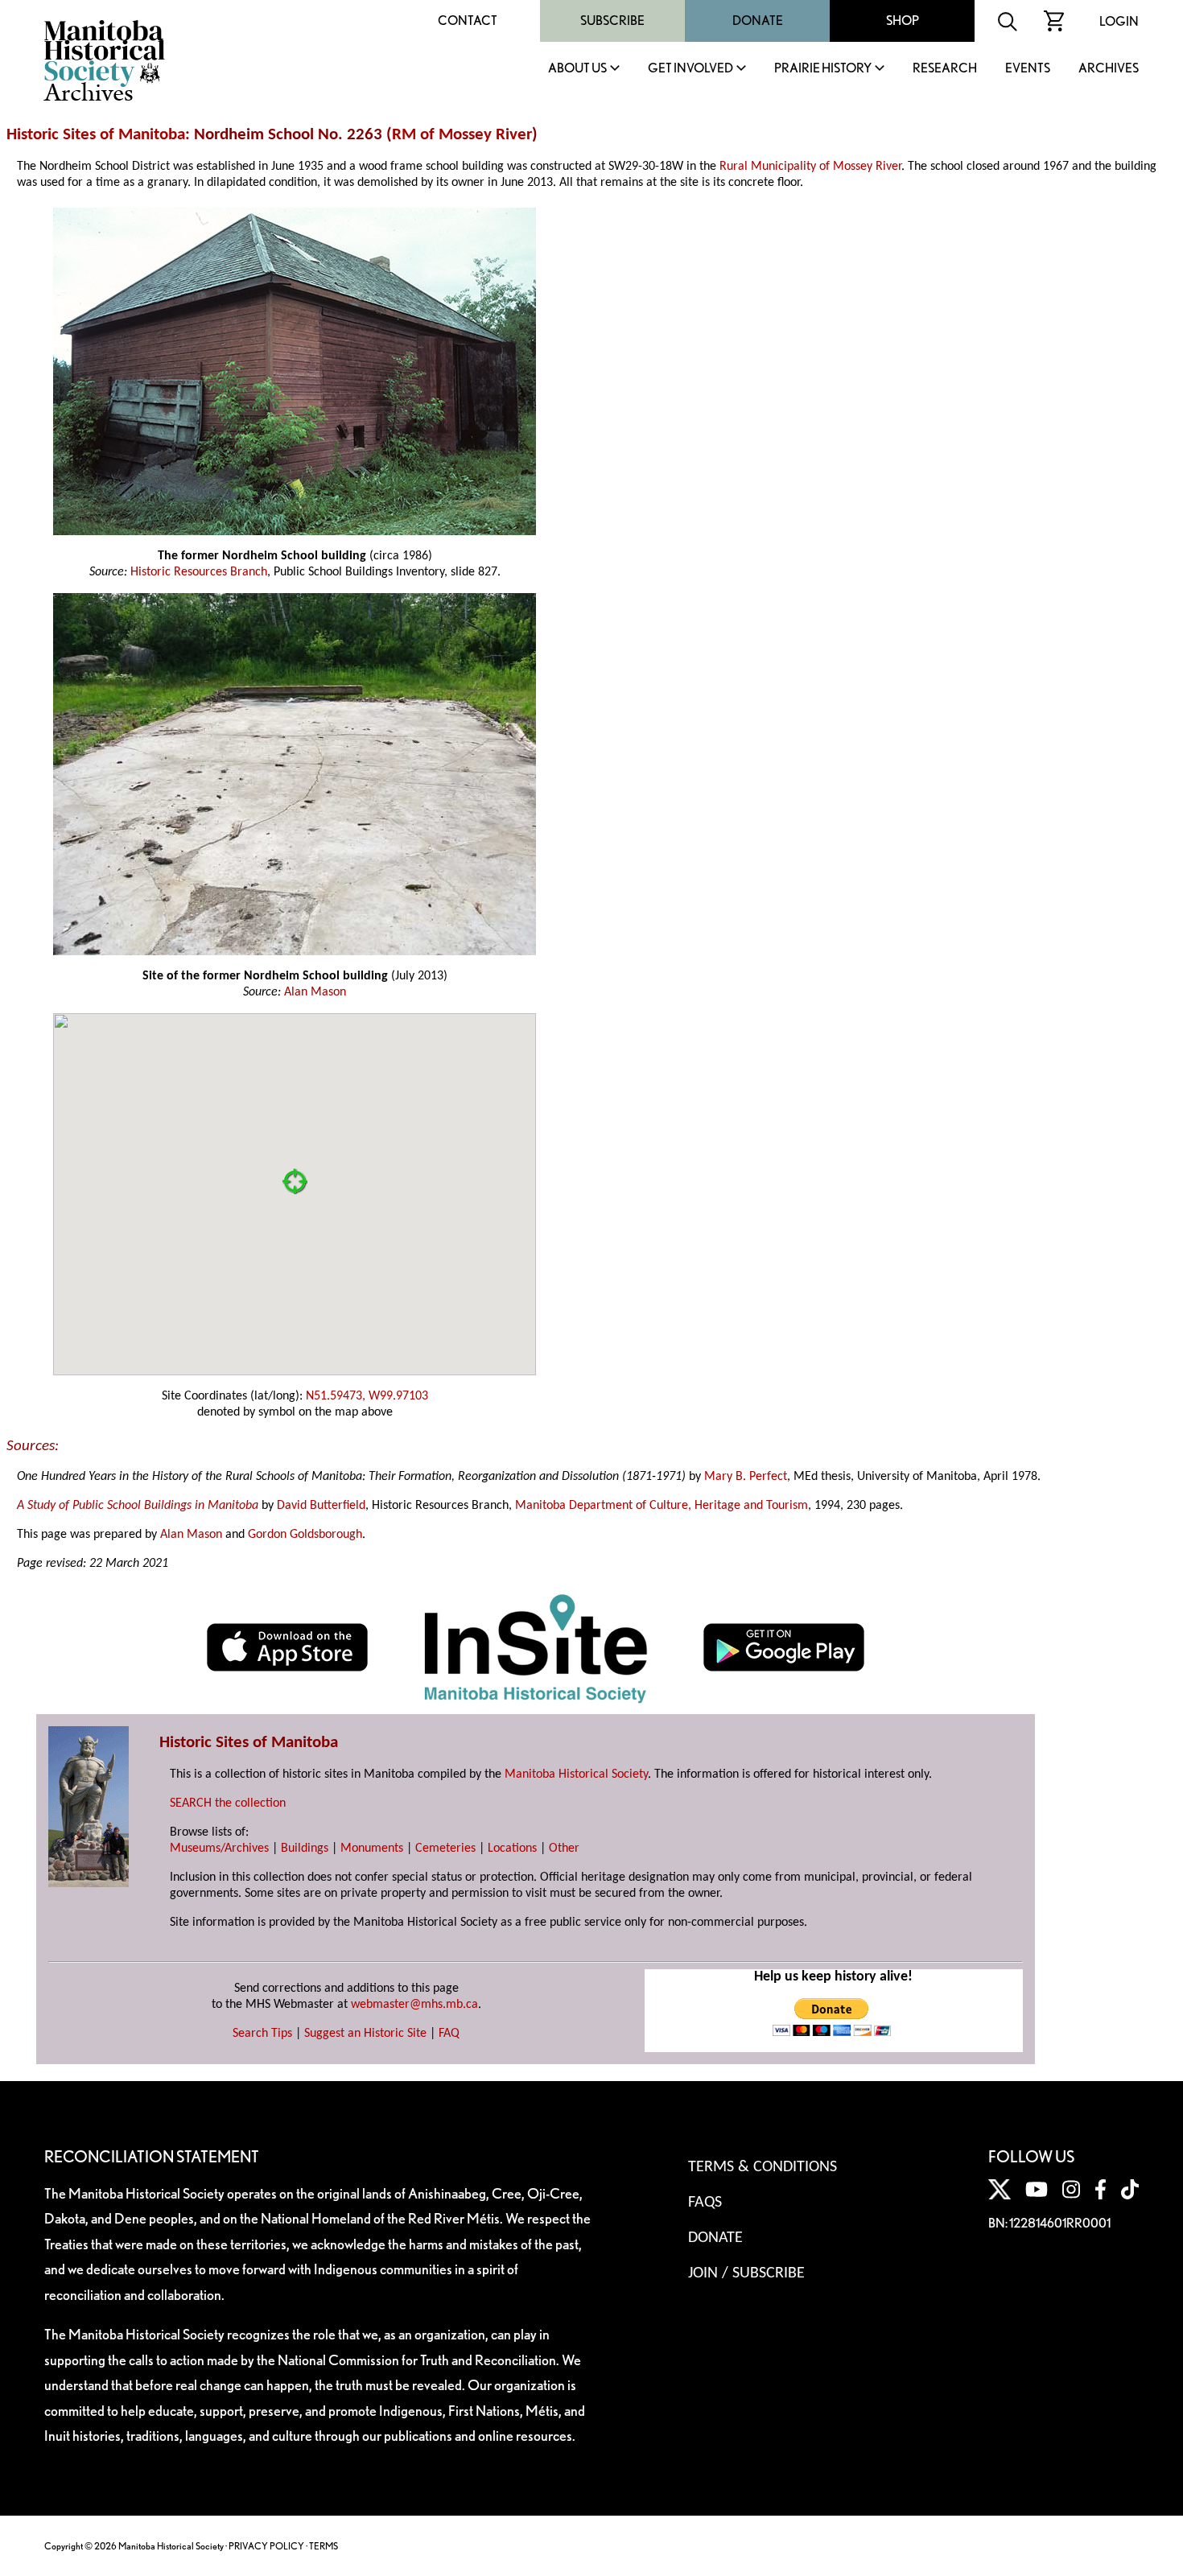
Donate (758, 21)
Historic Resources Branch (199, 572)
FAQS (705, 2203)
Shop (903, 21)
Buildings (305, 1849)
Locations (512, 1849)
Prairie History (823, 69)
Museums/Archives (219, 1849)
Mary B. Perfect (746, 1477)
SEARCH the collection (228, 1803)
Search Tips (262, 2034)
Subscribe (612, 21)
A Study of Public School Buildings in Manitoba (138, 1506)
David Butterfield (321, 1506)
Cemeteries (445, 1849)
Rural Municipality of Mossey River (810, 167)
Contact (468, 21)
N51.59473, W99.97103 (367, 1396)
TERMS (324, 2546)
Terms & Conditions (763, 2167)
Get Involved (690, 69)
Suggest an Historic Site (365, 2034)
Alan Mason (315, 992)
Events (1028, 69)
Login (1119, 21)
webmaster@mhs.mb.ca (414, 2005)
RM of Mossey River (462, 135)
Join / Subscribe (746, 2273)
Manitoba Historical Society (576, 1774)
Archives (1109, 69)
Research (945, 69)
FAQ (449, 2034)
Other (564, 1849)
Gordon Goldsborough (305, 1535)
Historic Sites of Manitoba (96, 135)
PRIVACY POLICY (266, 2546)
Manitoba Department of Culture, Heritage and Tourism (662, 1506)
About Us (577, 69)
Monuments (372, 1849)
